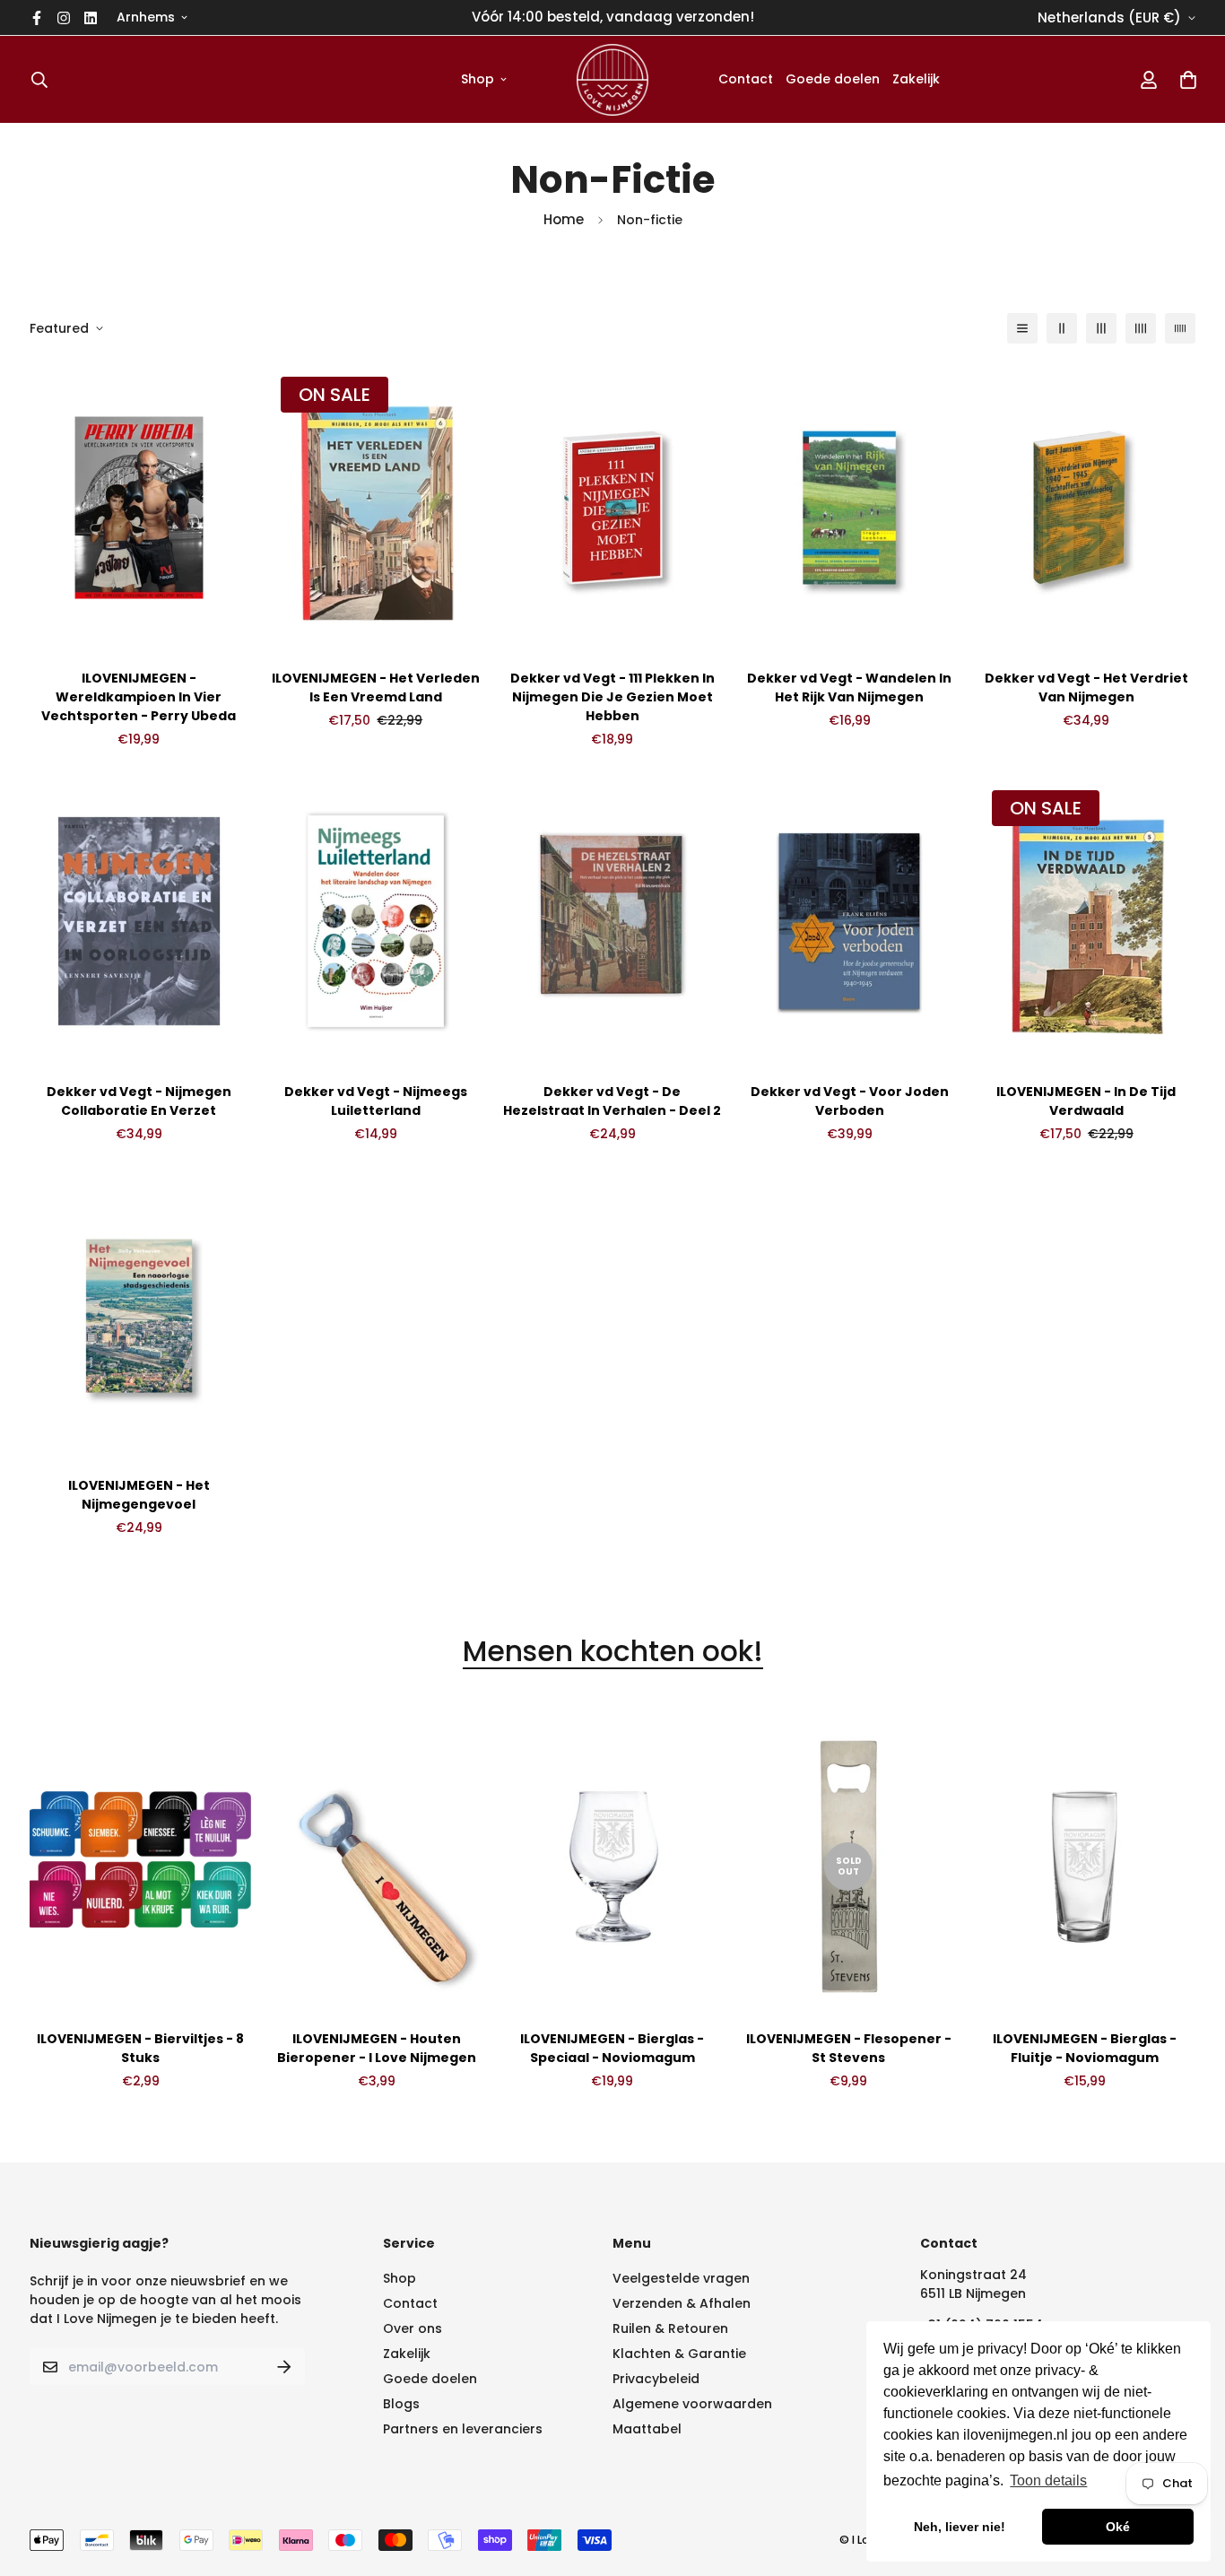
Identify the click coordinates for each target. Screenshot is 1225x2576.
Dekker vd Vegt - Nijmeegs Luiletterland (376, 1101)
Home (564, 219)
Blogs (401, 2404)
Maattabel (647, 2429)
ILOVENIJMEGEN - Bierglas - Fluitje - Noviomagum (1085, 2048)
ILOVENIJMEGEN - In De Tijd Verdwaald (1086, 1101)
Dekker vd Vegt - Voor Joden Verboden (850, 1101)
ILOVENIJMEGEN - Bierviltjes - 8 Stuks (140, 2048)
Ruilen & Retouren (670, 2328)
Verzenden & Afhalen (682, 2303)
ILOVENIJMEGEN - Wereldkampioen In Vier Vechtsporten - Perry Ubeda (139, 697)
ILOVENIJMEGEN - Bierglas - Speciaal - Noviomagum (612, 2048)
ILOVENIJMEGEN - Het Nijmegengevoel (139, 1495)
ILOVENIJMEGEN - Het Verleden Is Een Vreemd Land (376, 688)
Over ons (413, 2328)
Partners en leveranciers (463, 2429)
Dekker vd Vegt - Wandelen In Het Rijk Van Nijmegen (849, 688)
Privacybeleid (656, 2379)
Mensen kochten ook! (613, 1652)
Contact (746, 79)
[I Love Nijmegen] (612, 79)
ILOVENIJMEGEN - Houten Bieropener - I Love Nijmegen (377, 2048)
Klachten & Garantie (679, 2354)
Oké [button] (1118, 2527)
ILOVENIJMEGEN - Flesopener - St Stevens (849, 2048)
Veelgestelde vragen (681, 2278)
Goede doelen (833, 79)
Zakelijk (916, 79)
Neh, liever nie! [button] (960, 2527)
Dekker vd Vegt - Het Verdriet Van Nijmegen (1086, 688)
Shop (478, 79)
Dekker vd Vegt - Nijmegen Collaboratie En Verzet (139, 1101)
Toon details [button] (1048, 2480)
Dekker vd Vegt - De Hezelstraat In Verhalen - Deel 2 (612, 1101)
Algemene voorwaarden (692, 2404)
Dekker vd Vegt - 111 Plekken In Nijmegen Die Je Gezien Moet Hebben (612, 697)
